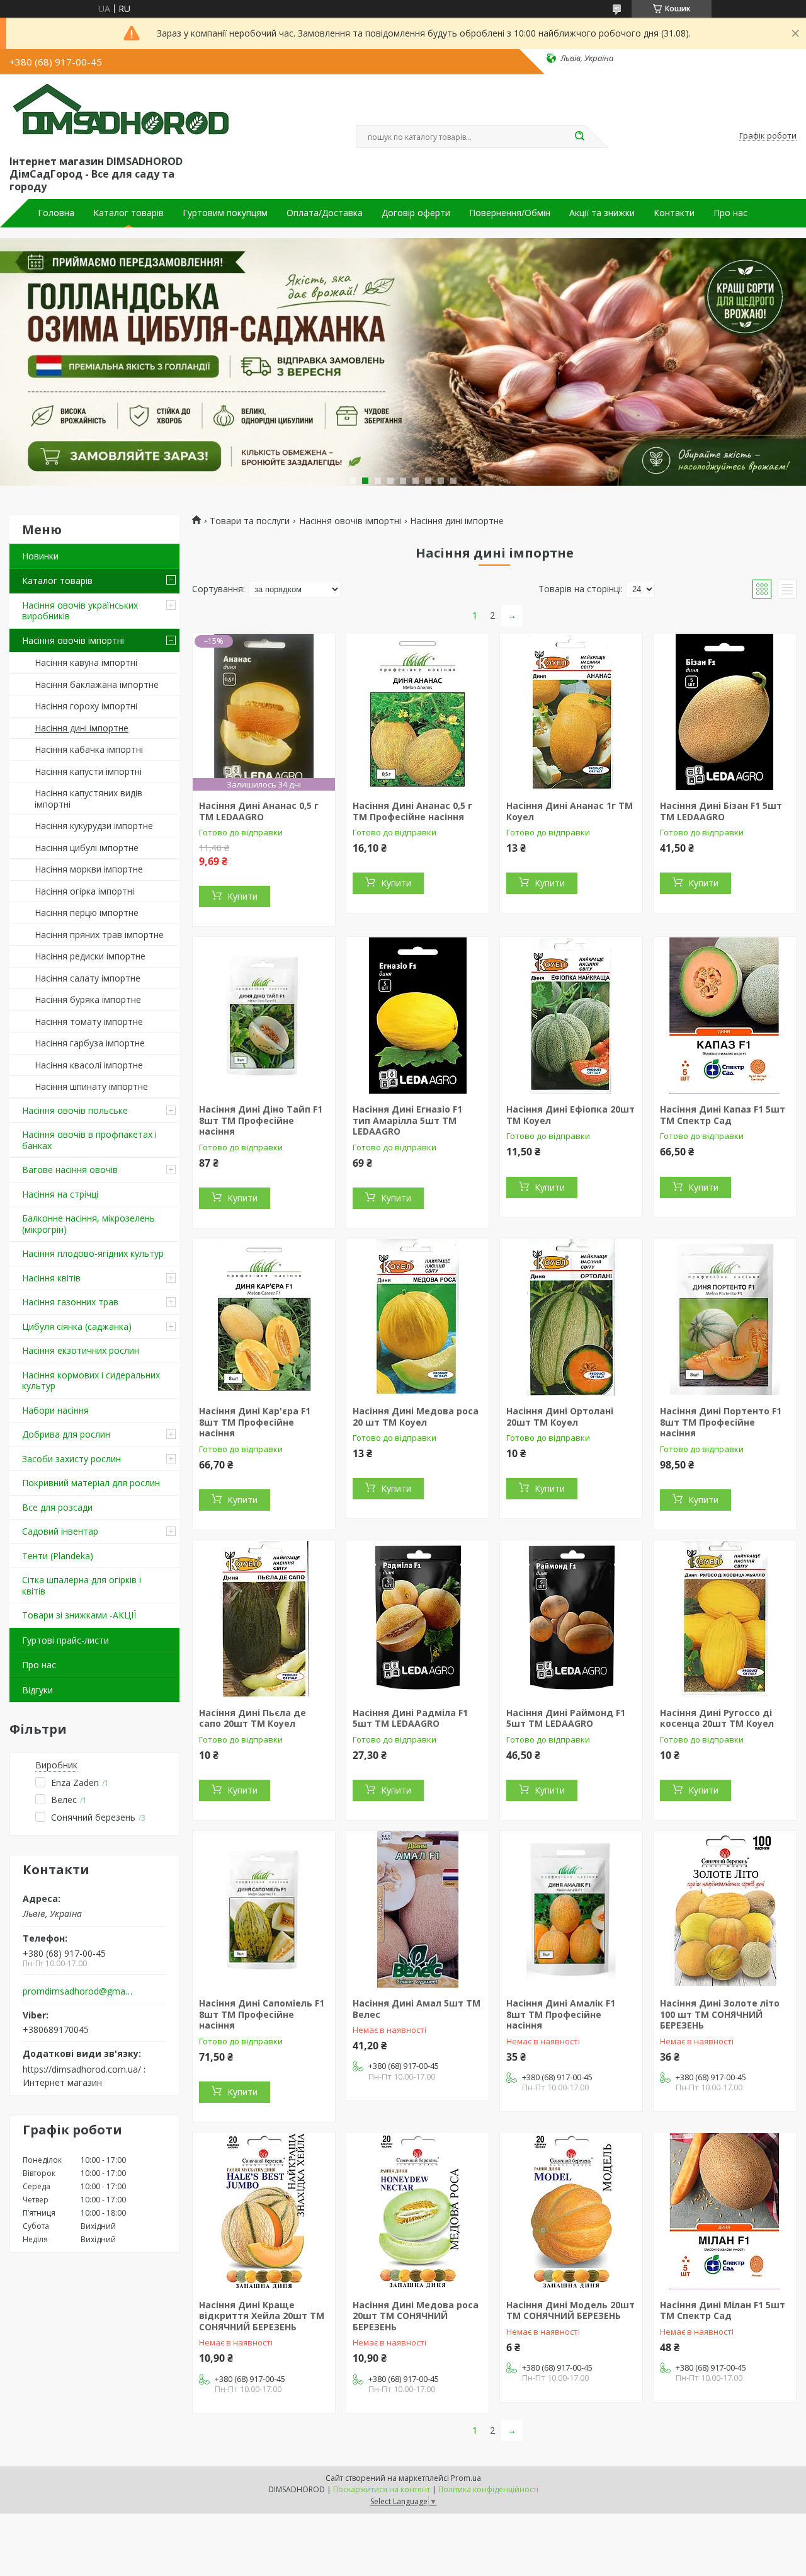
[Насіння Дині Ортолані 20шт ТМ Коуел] (571, 1317)
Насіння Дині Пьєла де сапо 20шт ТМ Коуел (253, 1718)
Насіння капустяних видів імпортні (88, 799)
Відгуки (37, 1690)
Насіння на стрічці (60, 1194)
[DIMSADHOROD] (120, 112)
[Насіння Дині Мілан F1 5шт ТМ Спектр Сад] (725, 2211)
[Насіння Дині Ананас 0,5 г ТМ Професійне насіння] (417, 712)
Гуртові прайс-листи (65, 1640)
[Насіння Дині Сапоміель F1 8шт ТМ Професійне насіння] (264, 1909)
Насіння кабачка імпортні (89, 749)
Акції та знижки (602, 213)
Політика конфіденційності (488, 2489)
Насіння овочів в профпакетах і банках (89, 1140)
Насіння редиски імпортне (90, 956)
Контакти (674, 213)
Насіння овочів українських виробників (80, 611)
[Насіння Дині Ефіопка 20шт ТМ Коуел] (571, 1016)
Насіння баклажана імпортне (97, 684)
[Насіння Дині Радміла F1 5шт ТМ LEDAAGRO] (417, 1619)
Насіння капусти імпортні (88, 771)
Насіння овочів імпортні (73, 640)
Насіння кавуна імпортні (86, 662)
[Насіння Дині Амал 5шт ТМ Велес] (417, 1909)
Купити (242, 896)
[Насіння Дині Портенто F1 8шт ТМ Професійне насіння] (725, 1317)
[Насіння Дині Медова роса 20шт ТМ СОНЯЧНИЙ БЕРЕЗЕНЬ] (417, 2211)
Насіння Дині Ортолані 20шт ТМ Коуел (560, 1417)
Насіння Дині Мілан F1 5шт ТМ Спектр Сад (723, 2310)
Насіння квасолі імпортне (89, 1065)
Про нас (730, 213)
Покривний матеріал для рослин (91, 1483)
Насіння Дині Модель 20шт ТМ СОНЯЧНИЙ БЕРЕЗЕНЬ (570, 2310)
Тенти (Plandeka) (58, 1556)
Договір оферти (416, 213)
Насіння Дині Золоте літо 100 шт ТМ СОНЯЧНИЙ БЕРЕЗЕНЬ (720, 2014)
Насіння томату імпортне (89, 1022)
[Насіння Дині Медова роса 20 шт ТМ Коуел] (417, 1317)
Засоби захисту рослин (71, 1459)
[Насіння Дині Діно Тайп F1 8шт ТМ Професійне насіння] (264, 1016)
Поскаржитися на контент (382, 2489)
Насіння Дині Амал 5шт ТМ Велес (417, 2009)
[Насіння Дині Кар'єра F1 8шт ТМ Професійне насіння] (264, 1317)
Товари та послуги (250, 521)
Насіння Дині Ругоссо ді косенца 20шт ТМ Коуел (717, 1718)
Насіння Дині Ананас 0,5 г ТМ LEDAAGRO (259, 811)
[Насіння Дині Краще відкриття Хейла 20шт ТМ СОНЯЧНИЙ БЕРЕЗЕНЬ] (264, 2211)
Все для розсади (57, 1507)
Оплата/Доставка (325, 213)
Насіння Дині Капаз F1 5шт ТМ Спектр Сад (723, 1115)
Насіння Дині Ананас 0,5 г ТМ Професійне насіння (412, 811)
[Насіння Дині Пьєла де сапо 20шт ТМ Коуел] (264, 1619)
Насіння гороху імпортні (86, 706)
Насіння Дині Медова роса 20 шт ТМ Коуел (416, 1417)
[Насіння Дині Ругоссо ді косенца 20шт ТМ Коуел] (725, 1619)
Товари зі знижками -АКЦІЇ (79, 1615)
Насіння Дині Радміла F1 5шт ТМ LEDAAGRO (410, 1718)
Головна (56, 213)
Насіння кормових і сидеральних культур (91, 1381)
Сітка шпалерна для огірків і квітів (82, 1585)
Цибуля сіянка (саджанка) (77, 1326)
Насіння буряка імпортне (88, 999)
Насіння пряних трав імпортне (99, 935)
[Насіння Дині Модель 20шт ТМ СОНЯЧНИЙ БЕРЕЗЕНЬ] (571, 2211)
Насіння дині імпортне (82, 728)
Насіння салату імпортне (88, 978)
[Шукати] (579, 137)
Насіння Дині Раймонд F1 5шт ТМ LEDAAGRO (566, 1718)
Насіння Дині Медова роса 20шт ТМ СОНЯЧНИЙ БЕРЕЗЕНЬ (416, 2316)
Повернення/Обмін (510, 213)
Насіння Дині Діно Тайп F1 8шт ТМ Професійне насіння (261, 1120)
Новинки (40, 556)
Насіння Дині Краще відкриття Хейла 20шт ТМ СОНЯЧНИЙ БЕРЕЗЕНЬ (262, 2316)
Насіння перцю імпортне (87, 913)
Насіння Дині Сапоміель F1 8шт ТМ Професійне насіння (262, 2014)
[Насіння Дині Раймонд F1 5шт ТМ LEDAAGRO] (571, 1619)
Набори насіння (55, 1410)
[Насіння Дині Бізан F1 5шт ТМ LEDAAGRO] (725, 712)
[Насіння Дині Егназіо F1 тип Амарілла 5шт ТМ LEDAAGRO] (417, 1016)
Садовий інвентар (60, 1531)
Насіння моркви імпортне (89, 869)
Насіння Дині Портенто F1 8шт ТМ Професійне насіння (721, 1422)
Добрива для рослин (66, 1434)
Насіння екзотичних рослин (81, 1350)
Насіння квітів (51, 1278)
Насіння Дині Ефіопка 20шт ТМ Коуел (570, 1115)
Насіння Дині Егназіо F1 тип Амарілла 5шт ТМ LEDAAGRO (407, 1120)
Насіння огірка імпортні (84, 891)
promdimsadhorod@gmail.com (78, 1991)
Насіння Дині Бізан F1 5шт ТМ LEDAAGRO (721, 811)
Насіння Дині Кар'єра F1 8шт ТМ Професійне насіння (255, 1422)
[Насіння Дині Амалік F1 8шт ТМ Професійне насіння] (571, 1909)
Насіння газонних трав (70, 1302)
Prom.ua (466, 2478)
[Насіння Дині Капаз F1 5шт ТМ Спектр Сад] (725, 1016)
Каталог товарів (128, 213)
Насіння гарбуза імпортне (90, 1043)
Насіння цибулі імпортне (87, 848)
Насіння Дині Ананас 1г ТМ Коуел (570, 811)
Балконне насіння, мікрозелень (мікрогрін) (88, 1224)
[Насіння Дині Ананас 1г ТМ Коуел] (571, 712)
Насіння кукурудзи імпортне (94, 826)
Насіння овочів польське (75, 1110)
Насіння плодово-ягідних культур (93, 1253)
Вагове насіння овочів (70, 1170)
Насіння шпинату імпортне (91, 1086)
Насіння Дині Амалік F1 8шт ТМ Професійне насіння (561, 2014)
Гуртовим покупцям (225, 213)
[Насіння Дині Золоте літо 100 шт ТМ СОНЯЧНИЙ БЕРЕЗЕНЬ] (725, 1909)
